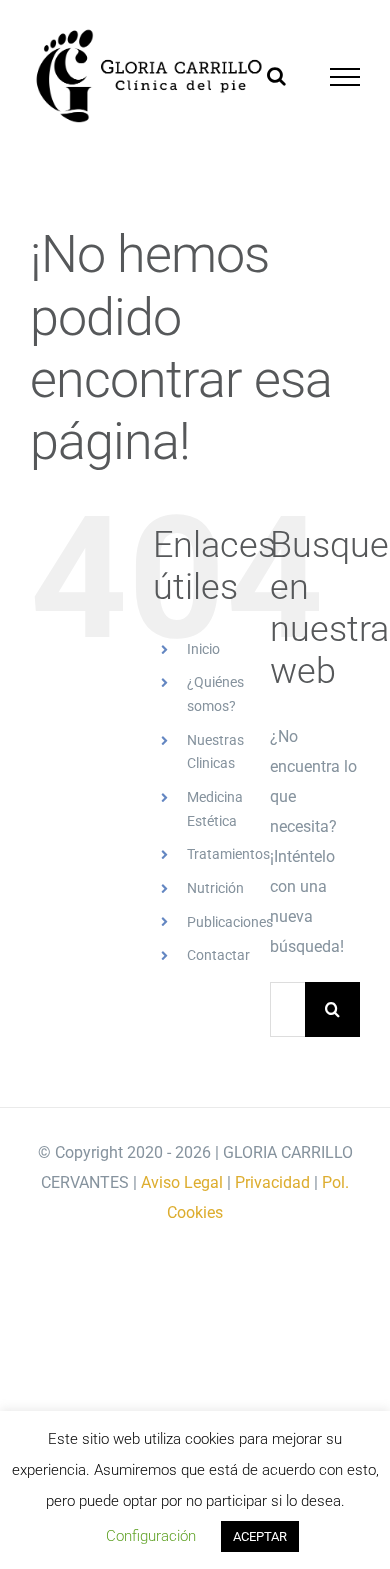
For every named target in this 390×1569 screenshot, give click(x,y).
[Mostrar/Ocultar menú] (345, 77)
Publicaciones (230, 922)
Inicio (203, 649)
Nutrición (215, 888)
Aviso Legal (182, 1182)
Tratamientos (228, 854)
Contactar (218, 955)
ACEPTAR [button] (260, 1536)
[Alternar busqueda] (276, 76)
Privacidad (272, 1182)
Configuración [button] (151, 1536)
